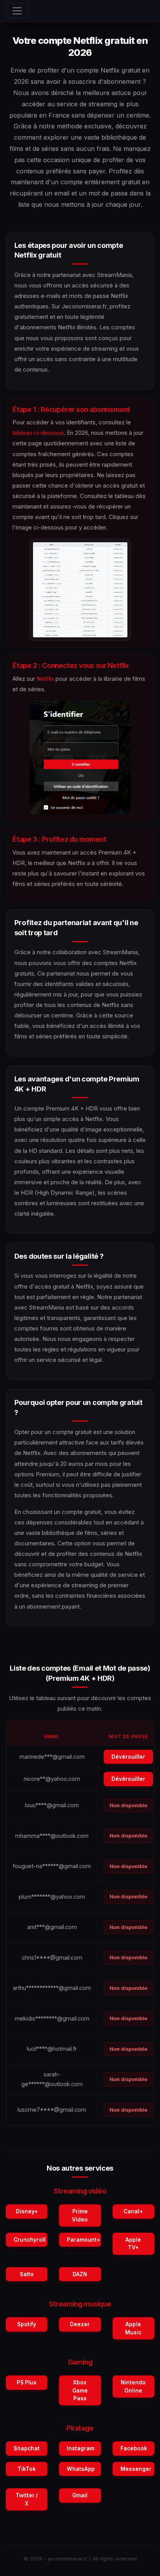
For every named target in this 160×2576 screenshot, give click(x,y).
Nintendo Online (133, 2386)
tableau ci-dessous (38, 433)
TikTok (27, 2469)
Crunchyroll (30, 2240)
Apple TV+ (133, 2244)
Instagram (81, 2448)
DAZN (80, 2274)
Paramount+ (83, 2240)
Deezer (80, 2324)
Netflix (45, 679)
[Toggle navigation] (17, 11)
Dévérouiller (128, 1757)
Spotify (27, 2324)
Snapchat (27, 2448)
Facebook (134, 2448)
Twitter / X (27, 2499)
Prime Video (80, 2215)
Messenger (136, 2469)
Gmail (80, 2495)
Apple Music (133, 2328)
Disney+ (27, 2211)
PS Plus (27, 2382)
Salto (27, 2274)
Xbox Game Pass (80, 2390)
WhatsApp (81, 2469)
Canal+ (133, 2211)
